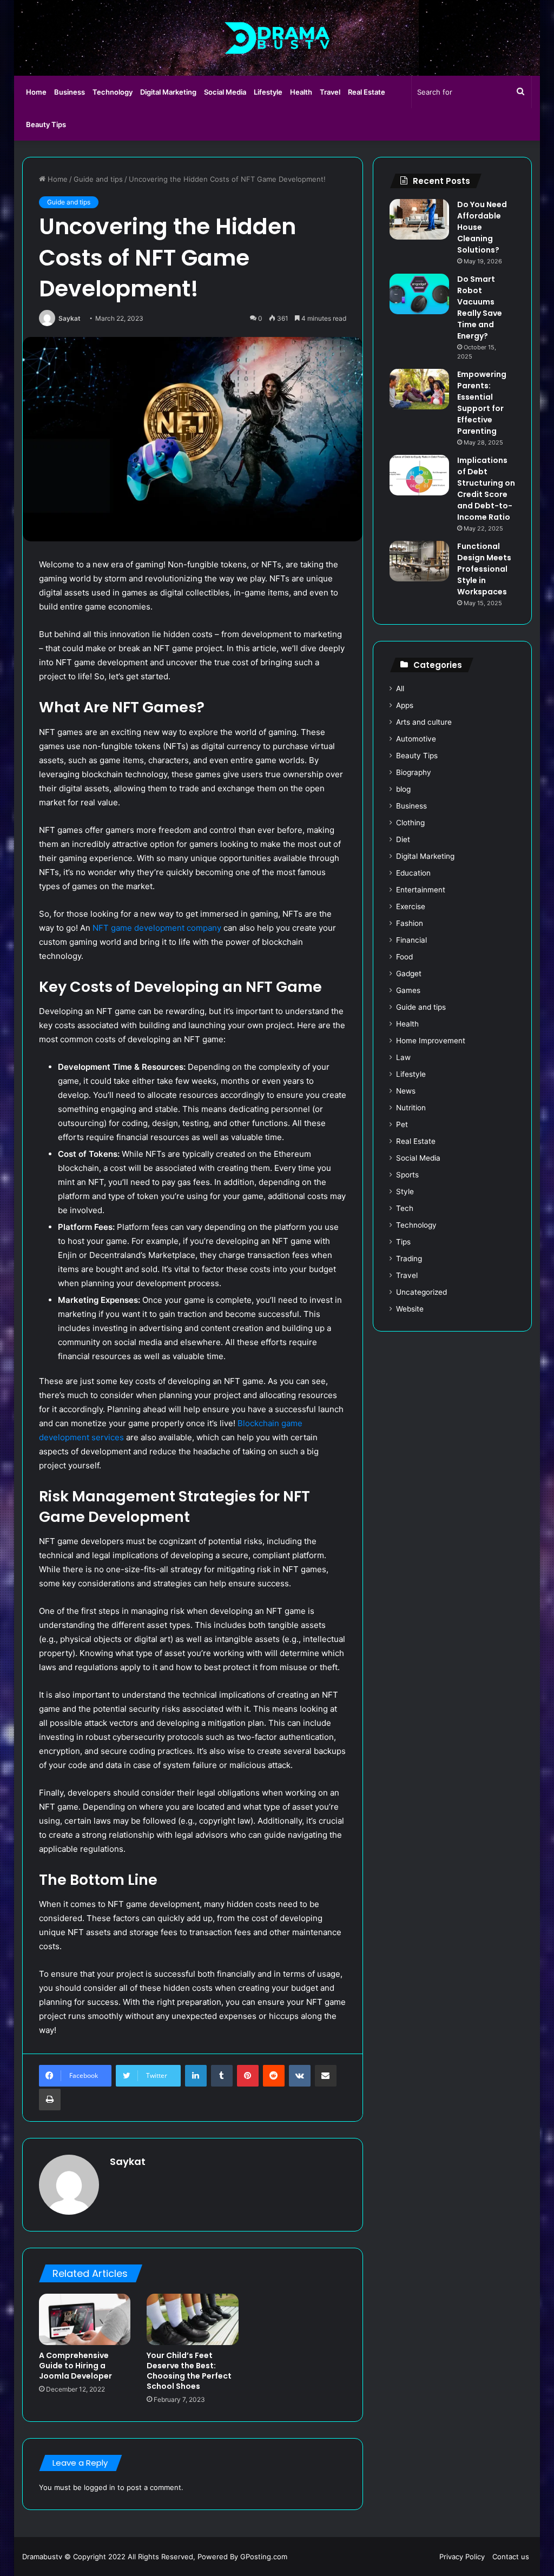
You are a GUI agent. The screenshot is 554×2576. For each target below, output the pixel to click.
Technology (113, 92)
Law (403, 1057)
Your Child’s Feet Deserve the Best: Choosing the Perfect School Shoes (189, 2371)
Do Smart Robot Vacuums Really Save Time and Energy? (480, 307)
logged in (100, 2487)
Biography (414, 772)
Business (70, 92)
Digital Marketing (168, 92)
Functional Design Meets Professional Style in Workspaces (484, 569)
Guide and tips (98, 179)
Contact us (511, 2557)
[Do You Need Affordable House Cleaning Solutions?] (419, 219)
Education (413, 873)
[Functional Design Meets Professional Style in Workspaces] (419, 561)
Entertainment (421, 890)
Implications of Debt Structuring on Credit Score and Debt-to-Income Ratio (486, 489)
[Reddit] (274, 2076)
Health (301, 92)
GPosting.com (264, 2557)
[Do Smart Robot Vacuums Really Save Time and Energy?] (419, 294)
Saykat (70, 318)
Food (404, 957)
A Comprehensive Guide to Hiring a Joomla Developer (75, 2366)
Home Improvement (431, 1041)
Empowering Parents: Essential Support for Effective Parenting (482, 403)
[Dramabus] (277, 38)
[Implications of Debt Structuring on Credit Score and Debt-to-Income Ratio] (419, 475)
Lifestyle (268, 92)
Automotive (416, 739)
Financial (411, 940)
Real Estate (367, 92)
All (400, 688)
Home (36, 92)
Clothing (410, 823)
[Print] (50, 2100)
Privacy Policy (462, 2557)
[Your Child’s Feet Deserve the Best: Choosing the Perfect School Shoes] (193, 2320)
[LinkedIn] (196, 2076)
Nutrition (411, 1108)
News (406, 1091)
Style (405, 1191)
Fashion (410, 923)
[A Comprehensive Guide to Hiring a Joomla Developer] (85, 2320)
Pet (402, 1124)
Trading (409, 1259)
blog (403, 789)
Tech (405, 1208)
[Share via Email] (326, 2076)
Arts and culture (424, 722)
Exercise (411, 906)
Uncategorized (421, 1292)
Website (410, 1309)
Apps (405, 705)
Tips (403, 1242)
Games (408, 990)
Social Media (225, 92)
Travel (330, 92)
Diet (403, 839)
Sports (407, 1175)
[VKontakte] (300, 2076)
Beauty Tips (46, 124)
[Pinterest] (248, 2076)
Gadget (409, 974)
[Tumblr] (222, 2076)
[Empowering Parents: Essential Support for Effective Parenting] (419, 389)
